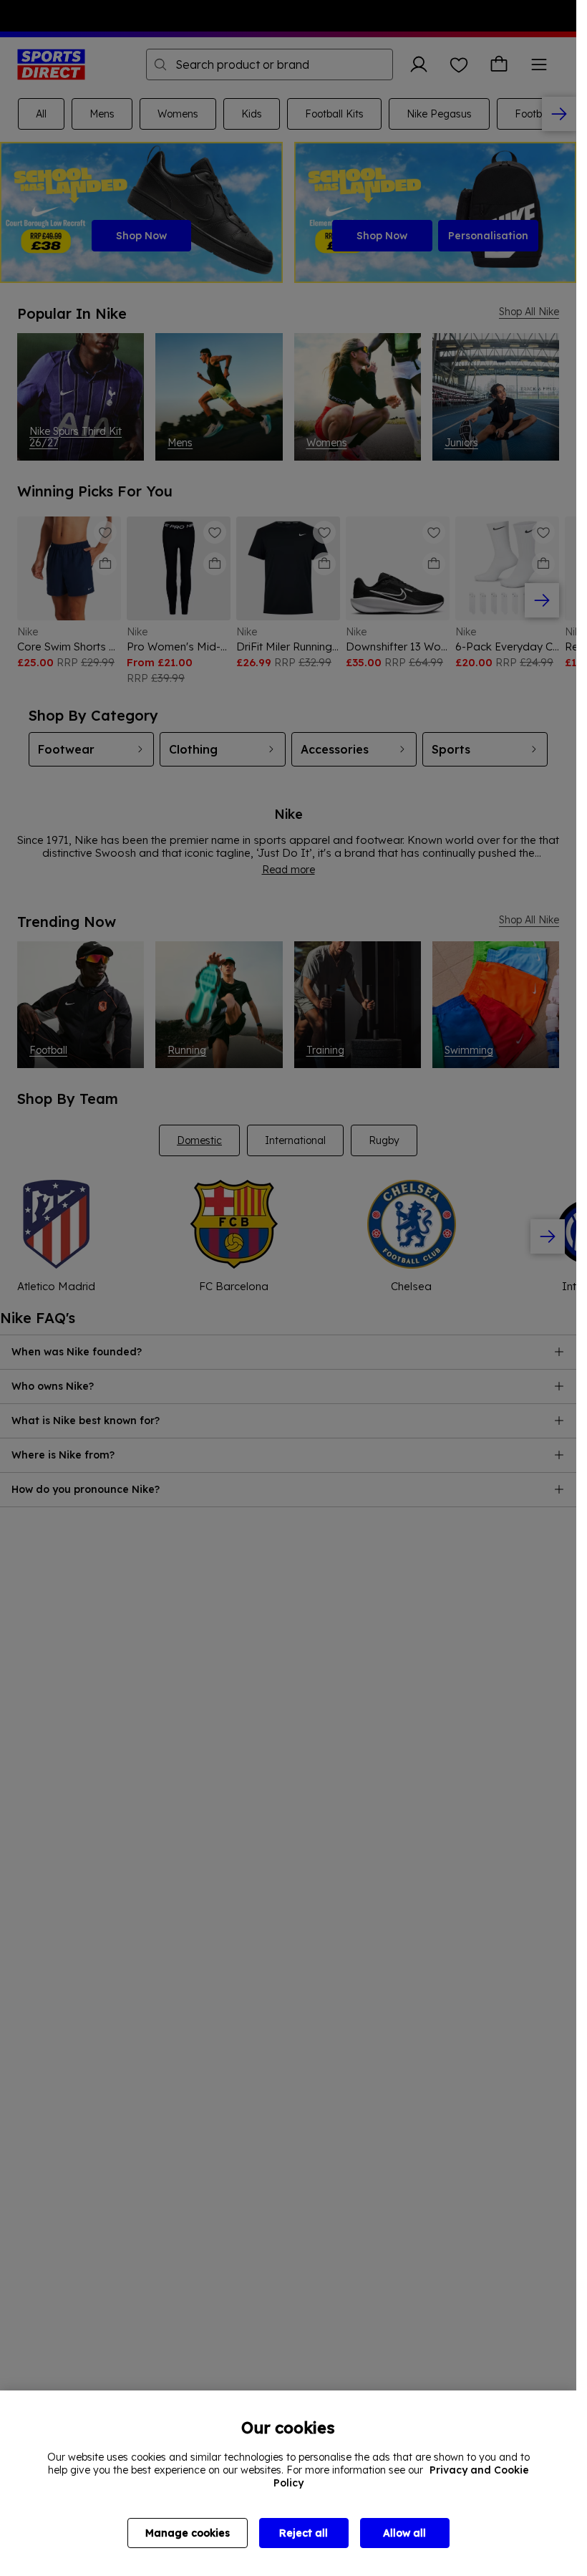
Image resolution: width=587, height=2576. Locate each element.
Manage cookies (188, 2533)
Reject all (304, 2533)
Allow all (404, 2533)
